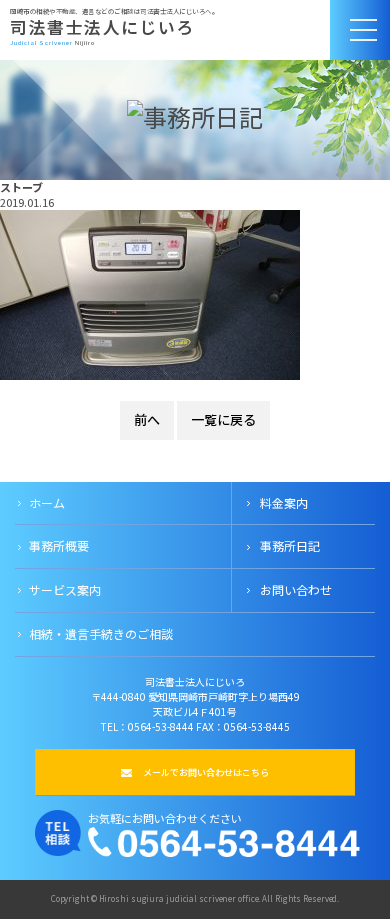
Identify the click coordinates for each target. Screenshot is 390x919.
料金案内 (284, 502)
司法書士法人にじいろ (102, 27)
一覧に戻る (223, 419)
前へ (147, 419)
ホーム (47, 502)
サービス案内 (65, 589)
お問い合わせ (296, 589)
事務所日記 (290, 545)
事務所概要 (59, 545)
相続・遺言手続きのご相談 (101, 633)
